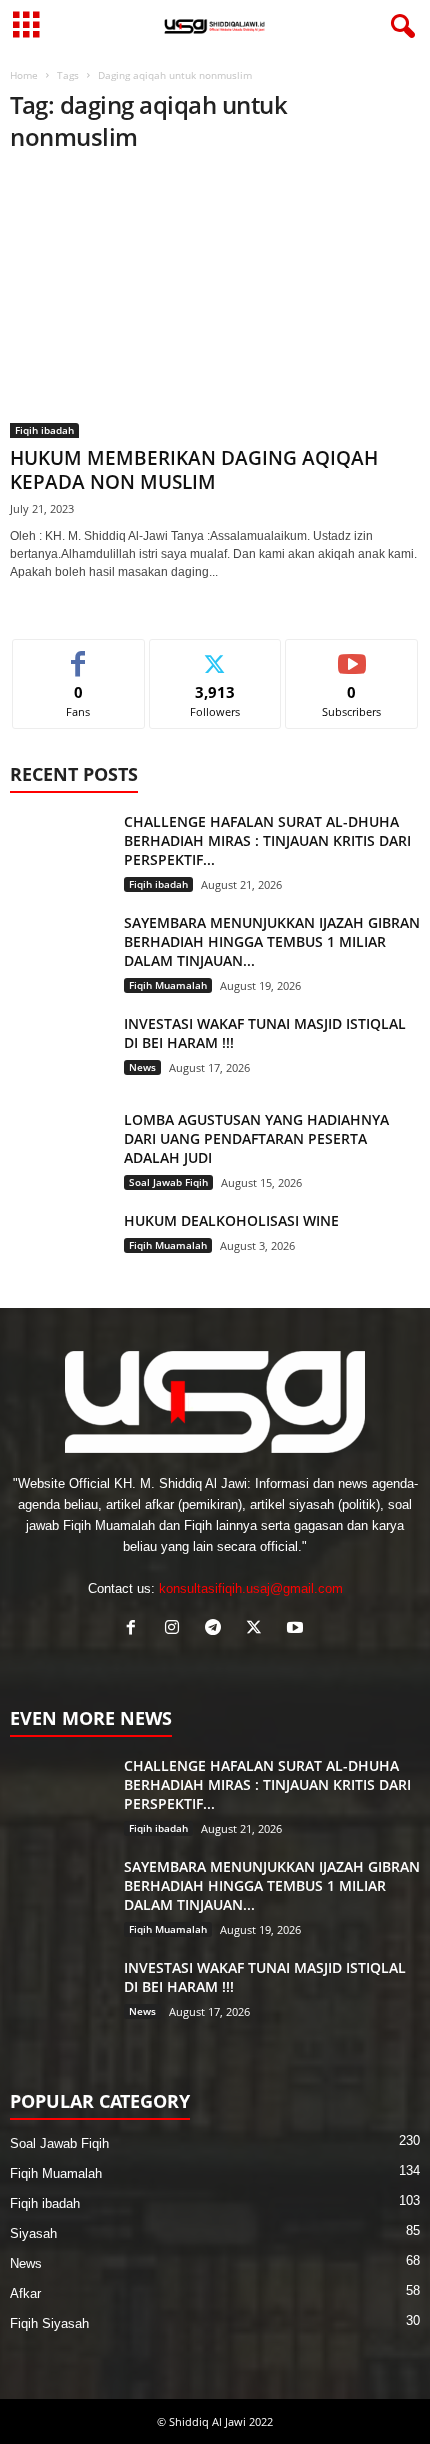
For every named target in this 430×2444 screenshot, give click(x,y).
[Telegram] (217, 1629)
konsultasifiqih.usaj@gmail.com (251, 1588)
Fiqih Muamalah (168, 985)
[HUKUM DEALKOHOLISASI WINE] (60, 1248)
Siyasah (33, 2233)
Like (78, 654)
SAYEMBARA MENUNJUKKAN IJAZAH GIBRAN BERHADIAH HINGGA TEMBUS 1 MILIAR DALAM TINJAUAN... (272, 941)
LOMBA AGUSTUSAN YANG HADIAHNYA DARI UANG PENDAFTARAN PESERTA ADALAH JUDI (256, 1138)
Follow (215, 654)
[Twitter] (258, 1629)
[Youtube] (297, 1629)
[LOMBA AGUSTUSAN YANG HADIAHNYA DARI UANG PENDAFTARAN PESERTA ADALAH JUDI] (60, 1147)
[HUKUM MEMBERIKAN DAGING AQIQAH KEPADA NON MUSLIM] (215, 305)
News (142, 1067)
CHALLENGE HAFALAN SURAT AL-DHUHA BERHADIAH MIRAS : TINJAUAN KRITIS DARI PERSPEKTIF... (267, 840)
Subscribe (352, 654)
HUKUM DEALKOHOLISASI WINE (231, 1220)
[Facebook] (135, 1629)
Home (24, 75)
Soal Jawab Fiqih (168, 1182)
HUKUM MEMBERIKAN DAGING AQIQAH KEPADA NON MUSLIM (194, 470)
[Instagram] (176, 1629)
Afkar (25, 2293)
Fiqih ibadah (44, 430)
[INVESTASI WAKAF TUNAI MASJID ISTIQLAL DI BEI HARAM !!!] (60, 1051)
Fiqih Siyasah (49, 2323)
